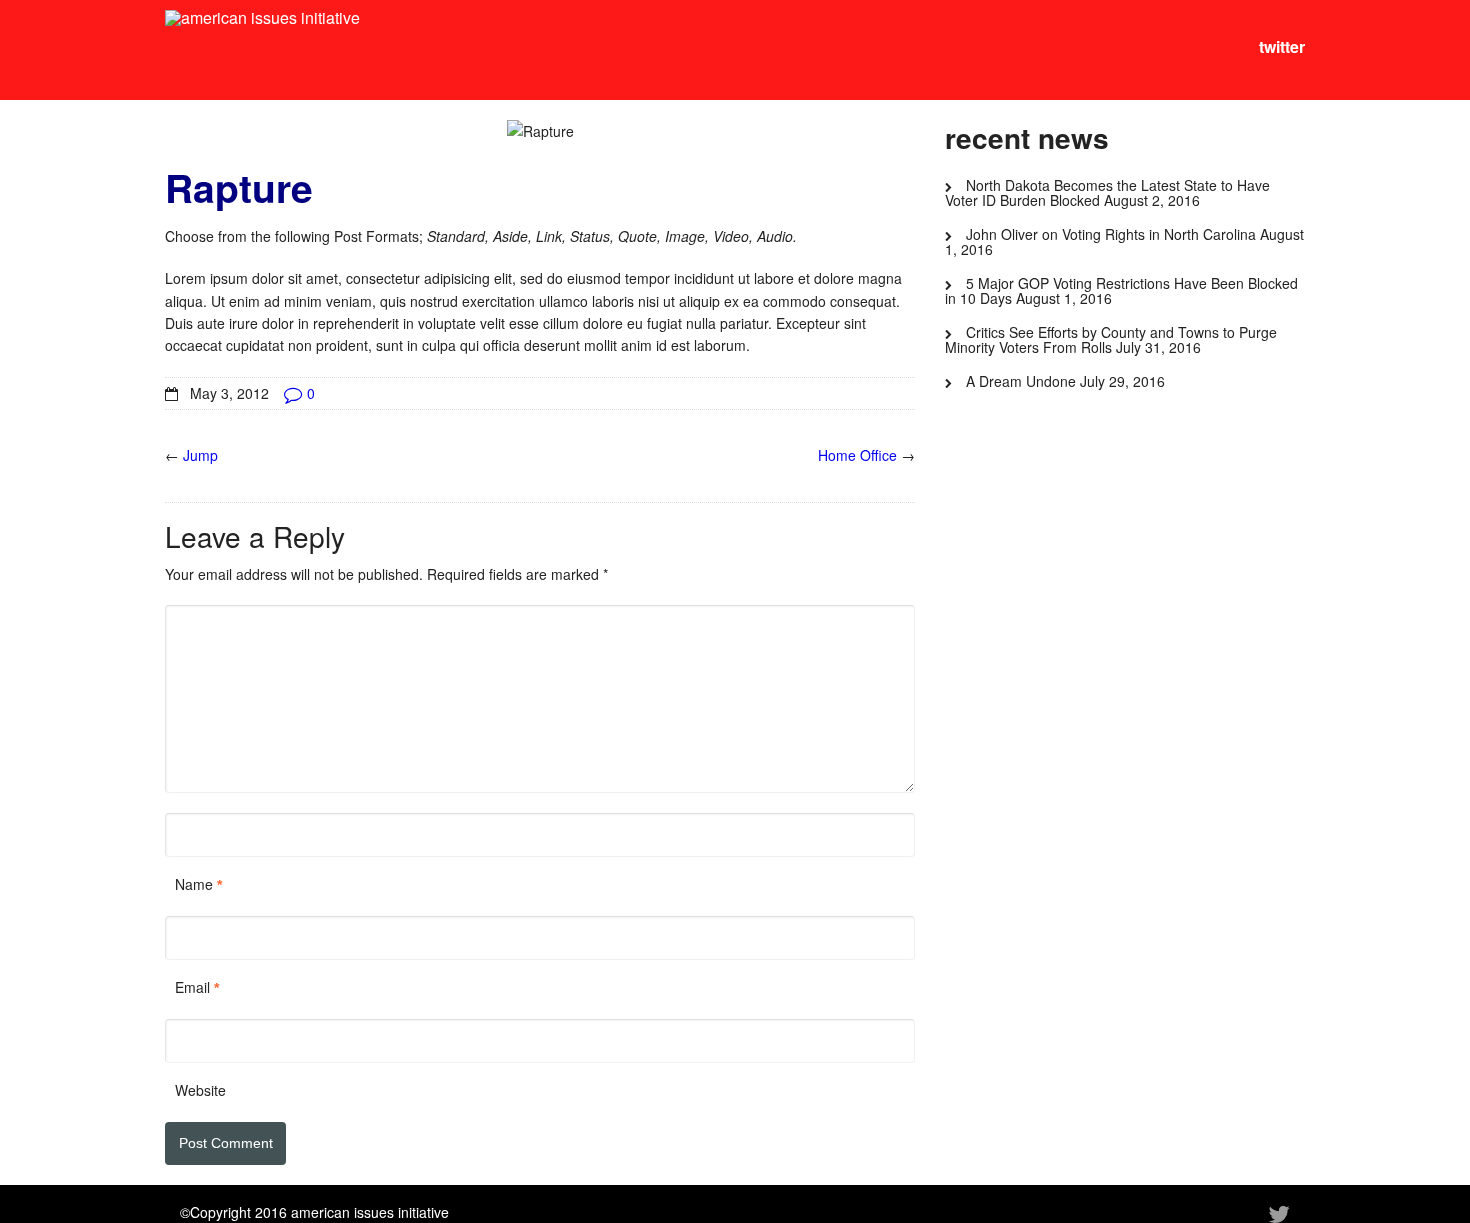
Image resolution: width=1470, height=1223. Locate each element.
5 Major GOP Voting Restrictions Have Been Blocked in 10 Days (1121, 290)
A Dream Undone (1021, 381)
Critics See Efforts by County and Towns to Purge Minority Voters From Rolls (1111, 339)
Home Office (857, 455)
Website (200, 1090)
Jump (200, 455)
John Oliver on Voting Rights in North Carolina (1111, 234)
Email (192, 987)
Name (194, 884)
